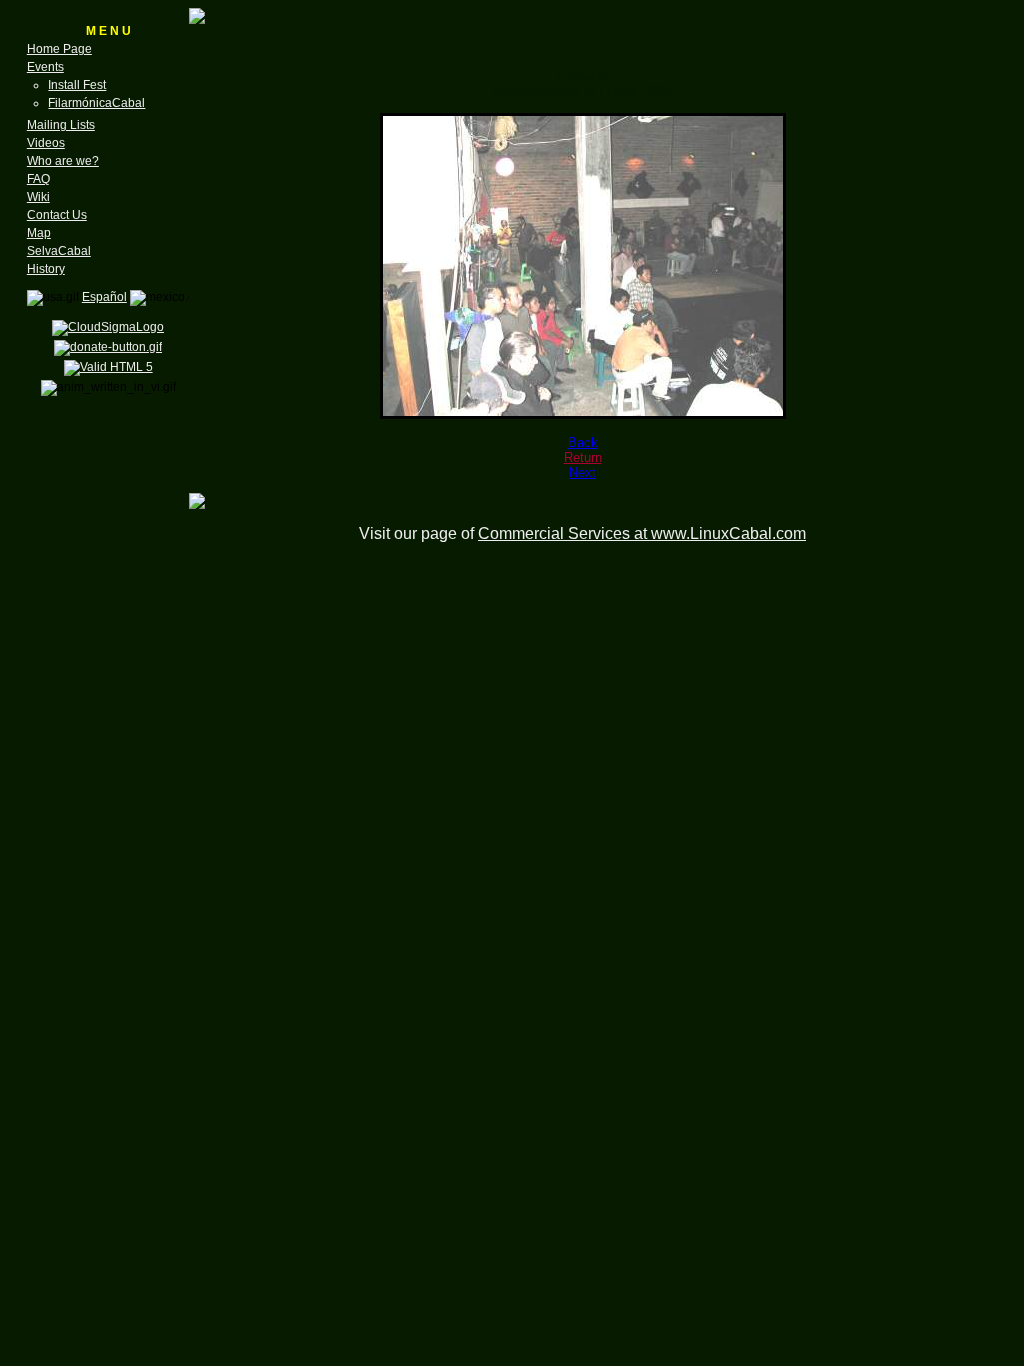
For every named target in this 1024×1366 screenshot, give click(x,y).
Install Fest (77, 85)
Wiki (38, 197)
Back (583, 442)
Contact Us (57, 215)
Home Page (59, 49)
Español (104, 297)
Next (582, 472)
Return (583, 457)
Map (39, 233)
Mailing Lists (61, 125)
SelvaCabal (59, 251)
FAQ (38, 179)
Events (45, 67)
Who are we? (63, 161)
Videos (46, 143)
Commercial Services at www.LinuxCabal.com (642, 533)
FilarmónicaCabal (96, 103)
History (46, 269)
